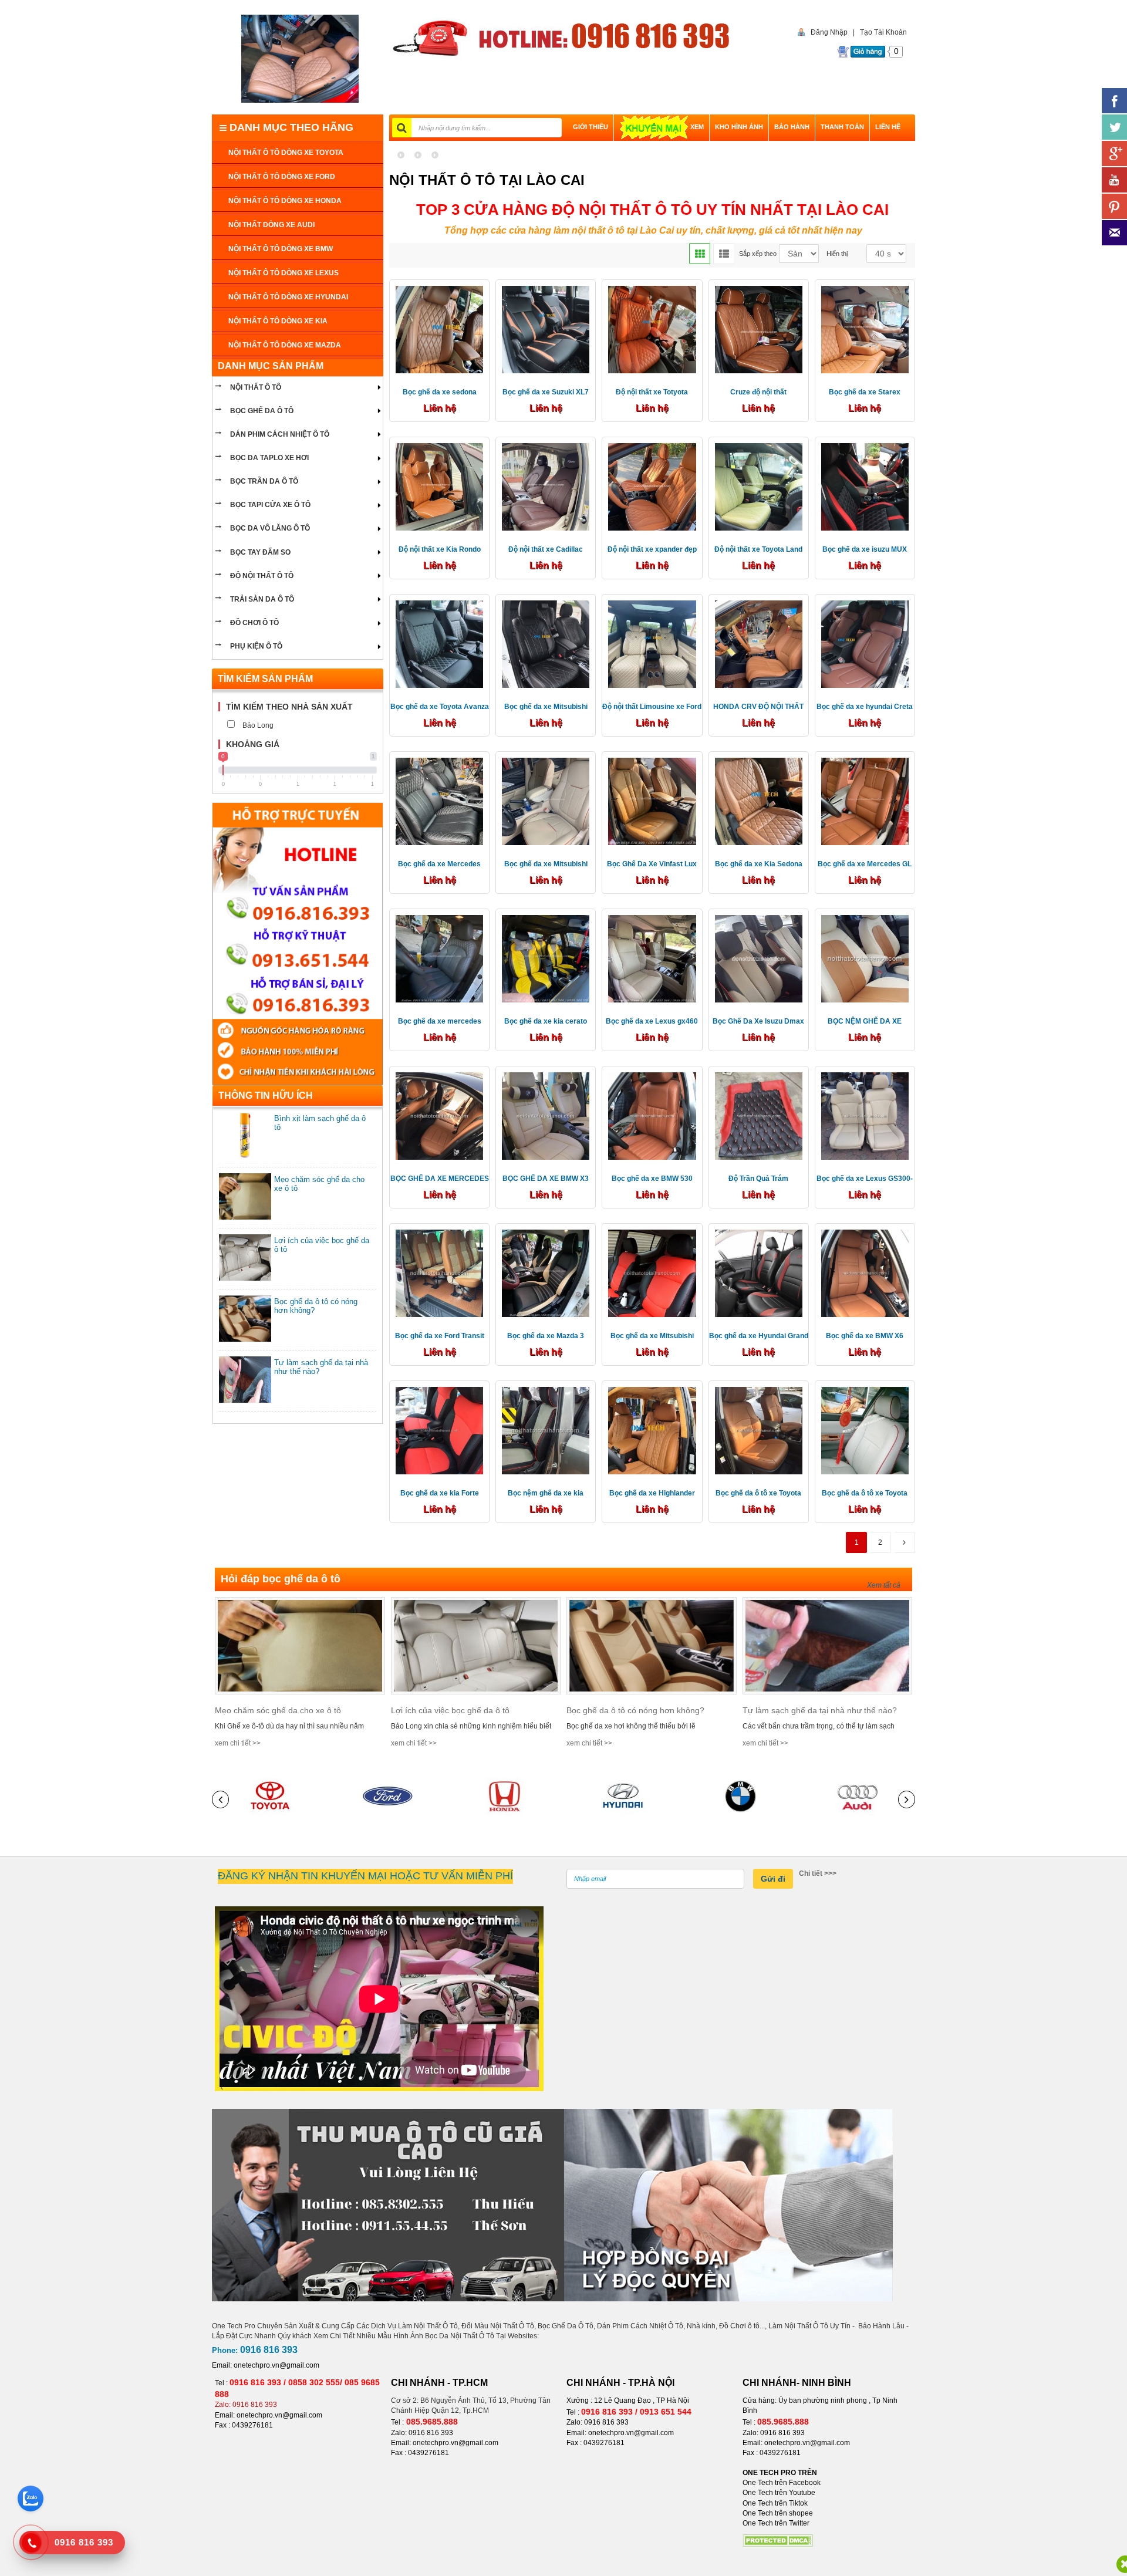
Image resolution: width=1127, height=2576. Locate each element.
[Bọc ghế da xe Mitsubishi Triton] (652, 1273)
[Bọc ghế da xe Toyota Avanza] (439, 643)
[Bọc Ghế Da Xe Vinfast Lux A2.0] (652, 801)
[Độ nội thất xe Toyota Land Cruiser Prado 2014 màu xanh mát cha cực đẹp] (759, 486)
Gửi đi (773, 1879)
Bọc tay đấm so (260, 552)
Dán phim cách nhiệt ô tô (280, 434)
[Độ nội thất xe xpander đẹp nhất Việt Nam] (652, 486)
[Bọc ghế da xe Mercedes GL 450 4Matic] (865, 801)
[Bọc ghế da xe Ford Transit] (439, 1273)
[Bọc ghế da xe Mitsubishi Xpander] (546, 801)
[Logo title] (300, 59)
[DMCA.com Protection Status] (778, 2540)
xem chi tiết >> (238, 1743)
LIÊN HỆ (888, 127)
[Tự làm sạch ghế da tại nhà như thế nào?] (828, 1645)
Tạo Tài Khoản (883, 32)
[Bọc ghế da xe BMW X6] (865, 1273)
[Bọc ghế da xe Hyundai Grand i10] (759, 1273)
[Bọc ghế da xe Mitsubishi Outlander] (546, 643)
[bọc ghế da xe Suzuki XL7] (546, 329)
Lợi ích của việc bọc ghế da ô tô (450, 1710)
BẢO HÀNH (792, 127)
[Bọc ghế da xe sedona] (439, 329)
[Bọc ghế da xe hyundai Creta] (865, 643)
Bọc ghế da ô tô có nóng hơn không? (635, 1710)
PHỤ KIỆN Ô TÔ (256, 646)
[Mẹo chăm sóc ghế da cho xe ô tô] (300, 1645)
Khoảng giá (253, 744)
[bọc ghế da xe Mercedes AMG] (439, 801)
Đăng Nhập (829, 32)
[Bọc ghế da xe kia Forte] (439, 1430)
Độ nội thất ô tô (262, 576)
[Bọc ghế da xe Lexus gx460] (652, 958)
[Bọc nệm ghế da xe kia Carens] (546, 1430)
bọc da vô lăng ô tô (270, 528)
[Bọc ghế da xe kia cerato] (546, 958)
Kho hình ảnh (739, 127)
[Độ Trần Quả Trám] (759, 1115)
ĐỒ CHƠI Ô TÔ (254, 623)
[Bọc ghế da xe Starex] (865, 329)
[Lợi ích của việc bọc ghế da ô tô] (476, 1645)
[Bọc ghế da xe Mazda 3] (546, 1273)
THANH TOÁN (842, 127)
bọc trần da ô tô (264, 481)
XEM (697, 127)
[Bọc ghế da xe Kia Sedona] (759, 801)
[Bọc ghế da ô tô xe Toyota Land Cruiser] (759, 1430)
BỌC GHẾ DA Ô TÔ (262, 411)
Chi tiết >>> (818, 1873)
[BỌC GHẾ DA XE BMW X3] (546, 1115)
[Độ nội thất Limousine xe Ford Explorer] (652, 643)
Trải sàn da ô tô (262, 599)
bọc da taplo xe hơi (269, 458)
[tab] (298, 707)
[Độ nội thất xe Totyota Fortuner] (652, 329)
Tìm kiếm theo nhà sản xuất (289, 707)
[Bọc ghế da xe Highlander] (652, 1430)
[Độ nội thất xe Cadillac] (546, 486)
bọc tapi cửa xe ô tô (270, 505)
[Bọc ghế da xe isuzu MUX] (865, 486)
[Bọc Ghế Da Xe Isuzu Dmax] (759, 958)
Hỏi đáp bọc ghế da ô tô (281, 1579)
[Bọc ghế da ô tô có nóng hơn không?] (652, 1645)
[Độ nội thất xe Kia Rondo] (439, 486)
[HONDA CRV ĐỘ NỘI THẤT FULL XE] (759, 643)
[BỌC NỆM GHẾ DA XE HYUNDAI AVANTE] (865, 958)
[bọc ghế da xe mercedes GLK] (439, 958)
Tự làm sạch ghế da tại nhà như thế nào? (820, 1710)
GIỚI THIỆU (591, 127)
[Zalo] (31, 2499)
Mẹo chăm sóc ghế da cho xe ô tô (278, 1710)
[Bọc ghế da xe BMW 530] (652, 1115)
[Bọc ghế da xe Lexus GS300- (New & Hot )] (865, 1115)
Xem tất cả (884, 1585)
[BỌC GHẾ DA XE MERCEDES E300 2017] (439, 1115)
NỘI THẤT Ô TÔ (256, 387)
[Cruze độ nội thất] (759, 329)
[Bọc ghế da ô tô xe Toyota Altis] (865, 1430)
